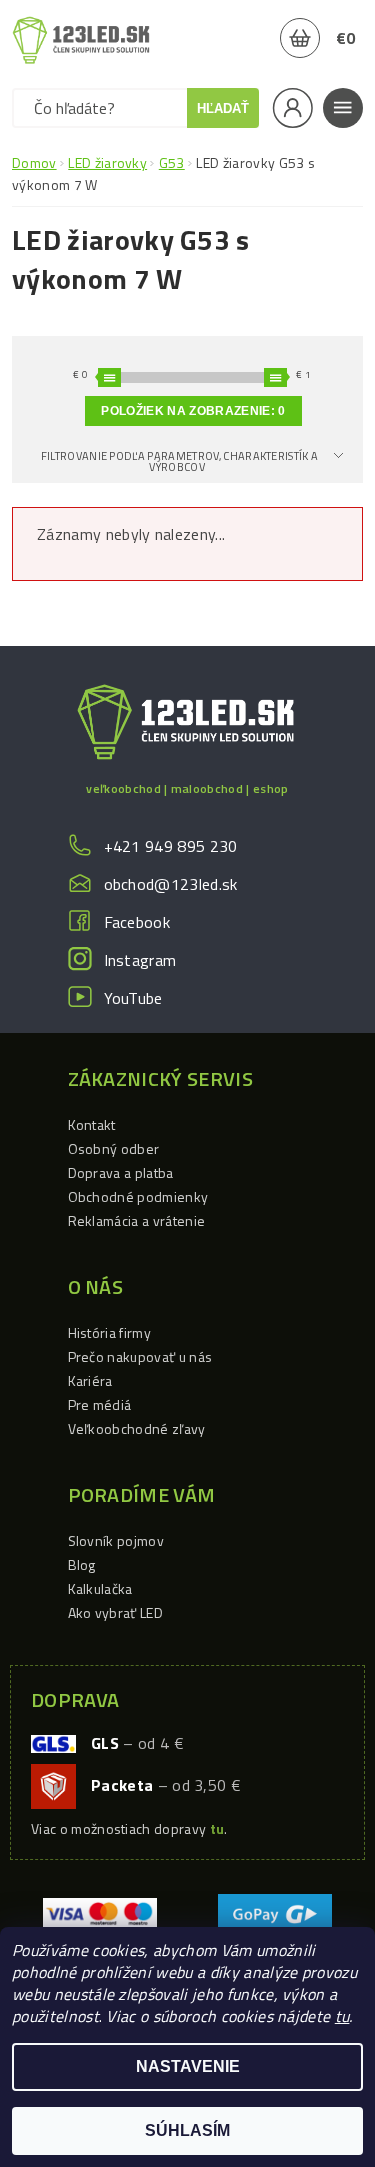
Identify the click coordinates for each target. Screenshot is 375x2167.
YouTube (133, 998)
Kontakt (92, 1124)
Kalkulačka (100, 1588)
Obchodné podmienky (138, 1196)
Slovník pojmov (116, 1540)
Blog (82, 1564)
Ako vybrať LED (115, 1612)
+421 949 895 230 (171, 846)
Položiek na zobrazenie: (193, 411)
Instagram (140, 960)
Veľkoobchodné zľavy (137, 1428)
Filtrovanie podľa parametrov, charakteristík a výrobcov (180, 461)
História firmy (109, 1332)
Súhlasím (187, 2130)
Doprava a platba (121, 1172)
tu (342, 2016)
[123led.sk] (81, 40)
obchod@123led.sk (171, 884)
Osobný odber (114, 1148)
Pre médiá (100, 1404)
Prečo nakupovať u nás (140, 1356)
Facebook (137, 922)
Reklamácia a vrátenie (137, 1220)
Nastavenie (188, 2066)
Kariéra (90, 1380)
